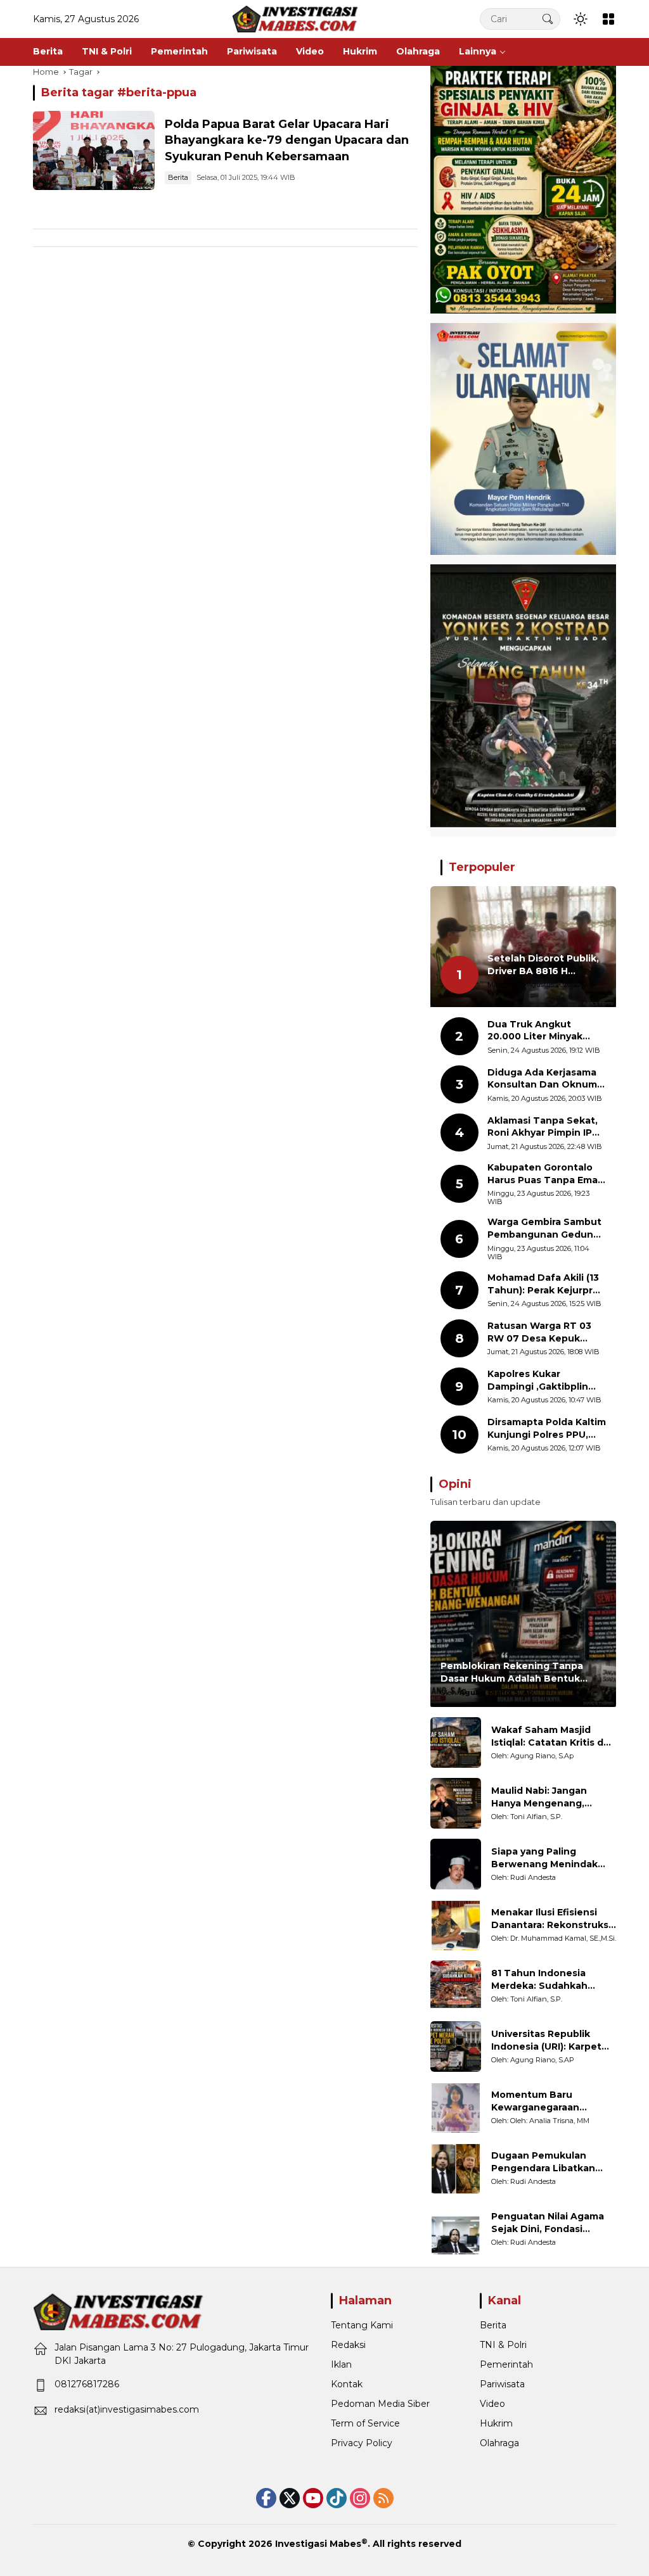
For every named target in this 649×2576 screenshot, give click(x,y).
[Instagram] (360, 2498)
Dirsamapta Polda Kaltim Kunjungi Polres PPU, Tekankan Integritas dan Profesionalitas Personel (547, 1429)
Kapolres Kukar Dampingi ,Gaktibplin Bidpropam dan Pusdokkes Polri (538, 1380)
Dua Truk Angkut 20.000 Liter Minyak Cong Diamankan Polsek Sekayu (546, 1031)
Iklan (341, 2364)
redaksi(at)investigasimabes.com (127, 2409)
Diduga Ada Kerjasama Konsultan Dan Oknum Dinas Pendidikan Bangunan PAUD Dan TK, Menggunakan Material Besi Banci (542, 1079)
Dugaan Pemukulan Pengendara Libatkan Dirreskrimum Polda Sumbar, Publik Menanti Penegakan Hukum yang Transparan (550, 2162)
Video (492, 2404)
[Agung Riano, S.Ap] (456, 1742)
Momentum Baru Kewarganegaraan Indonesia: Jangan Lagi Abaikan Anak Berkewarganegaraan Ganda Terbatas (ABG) (546, 2101)
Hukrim (496, 2423)
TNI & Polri (503, 2345)
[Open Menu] (608, 19)
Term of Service (365, 2423)
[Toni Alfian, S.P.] (456, 1803)
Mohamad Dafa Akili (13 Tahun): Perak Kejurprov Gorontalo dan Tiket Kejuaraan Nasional (546, 1284)
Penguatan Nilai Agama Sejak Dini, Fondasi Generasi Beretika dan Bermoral (548, 2223)
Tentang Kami (362, 2325)
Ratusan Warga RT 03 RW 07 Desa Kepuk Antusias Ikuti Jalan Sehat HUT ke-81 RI (539, 1332)
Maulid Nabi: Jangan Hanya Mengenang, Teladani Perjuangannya (550, 1797)
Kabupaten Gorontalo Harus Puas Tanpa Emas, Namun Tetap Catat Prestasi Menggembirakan (546, 1174)
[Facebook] (266, 2498)
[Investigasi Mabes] (295, 18)
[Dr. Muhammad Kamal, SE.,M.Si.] (456, 1925)
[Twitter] (290, 2498)
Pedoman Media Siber (380, 2404)
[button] (548, 19)
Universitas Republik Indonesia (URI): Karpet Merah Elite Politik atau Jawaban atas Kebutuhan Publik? (553, 2040)
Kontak (347, 2384)
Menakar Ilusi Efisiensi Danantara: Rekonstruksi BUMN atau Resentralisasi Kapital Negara (553, 1919)
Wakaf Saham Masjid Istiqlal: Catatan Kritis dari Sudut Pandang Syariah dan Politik (553, 1736)
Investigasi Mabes (318, 2544)
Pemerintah (506, 2364)
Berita (178, 177)
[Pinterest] (313, 2498)
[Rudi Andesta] (456, 1864)
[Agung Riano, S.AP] (456, 2046)
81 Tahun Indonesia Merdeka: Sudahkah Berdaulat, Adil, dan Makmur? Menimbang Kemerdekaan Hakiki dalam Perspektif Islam (546, 1980)
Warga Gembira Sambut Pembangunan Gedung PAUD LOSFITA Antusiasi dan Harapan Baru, (544, 1228)
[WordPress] (337, 2498)
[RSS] (383, 2498)
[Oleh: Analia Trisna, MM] (456, 2107)
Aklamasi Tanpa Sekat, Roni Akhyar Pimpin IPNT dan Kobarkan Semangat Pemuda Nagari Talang (547, 1127)
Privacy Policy (362, 2443)
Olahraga (499, 2443)
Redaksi (348, 2345)
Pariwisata (502, 2384)
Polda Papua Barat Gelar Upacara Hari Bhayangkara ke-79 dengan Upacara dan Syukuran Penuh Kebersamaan (287, 140)
